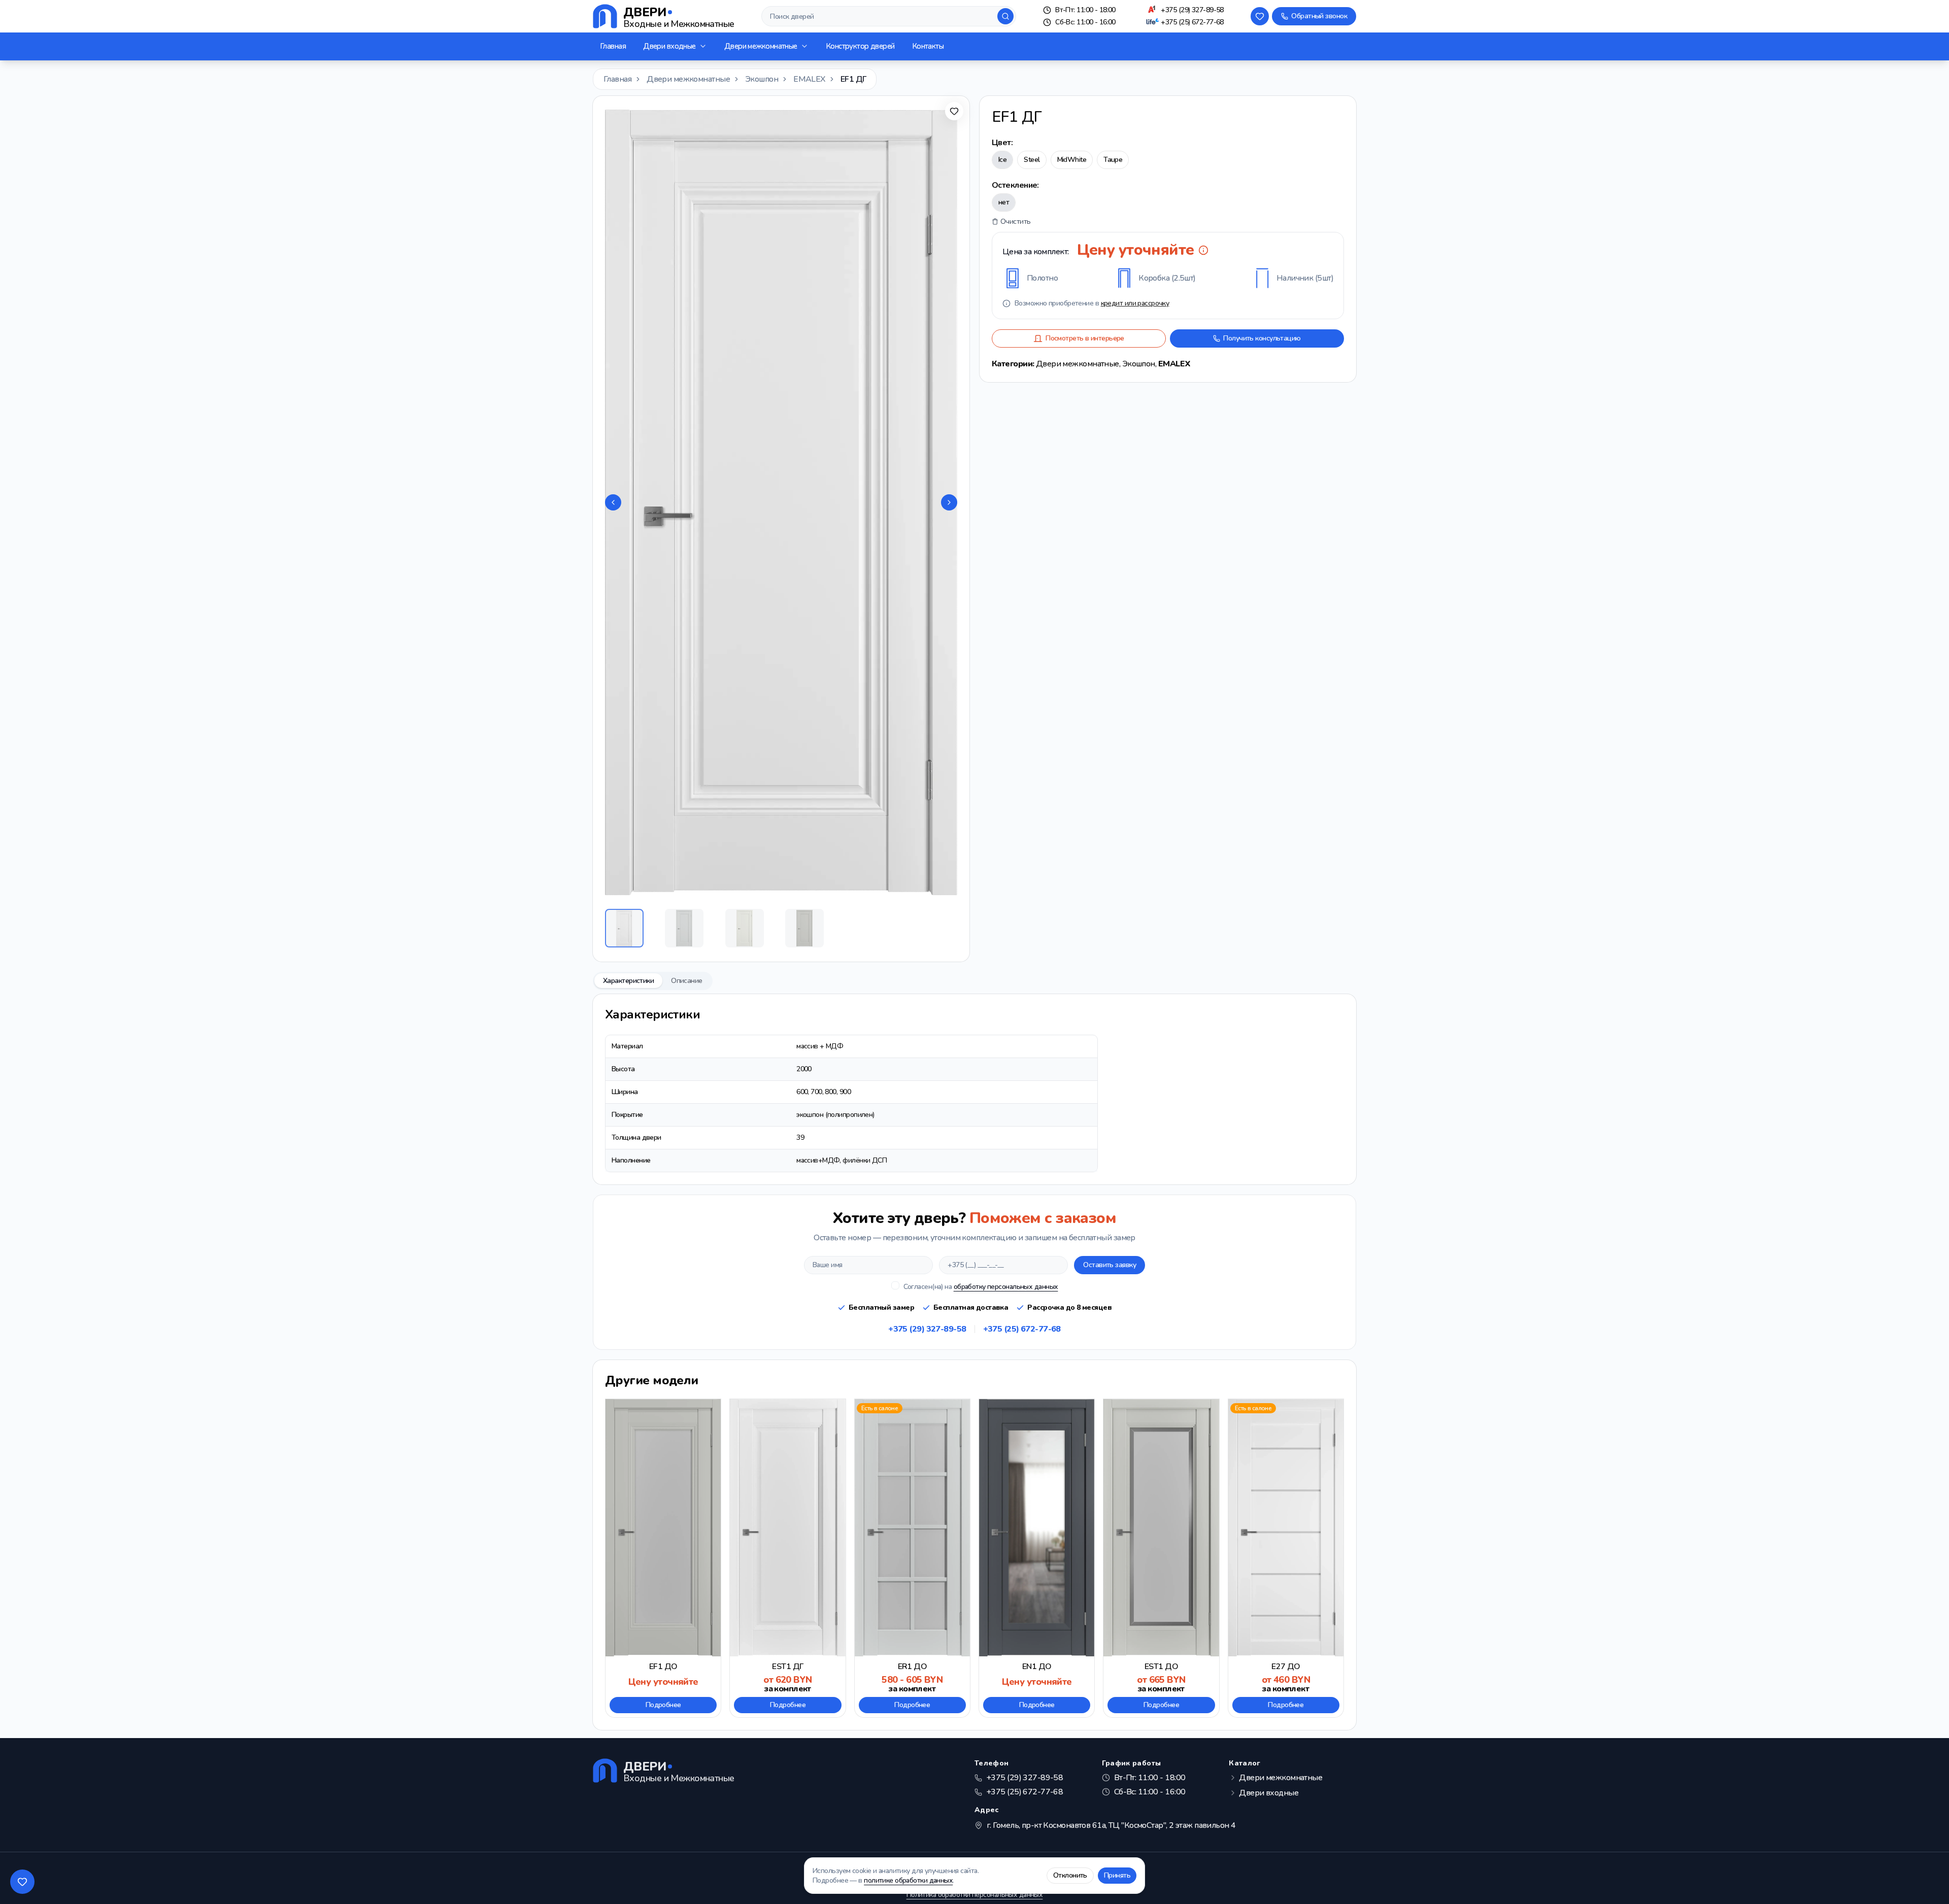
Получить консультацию (1262, 338)
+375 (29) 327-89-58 (1192, 10)
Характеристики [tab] (628, 981)
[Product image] (781, 502)
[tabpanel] (974, 1089)
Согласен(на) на (981, 1287)
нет (1004, 202)
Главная (613, 46)
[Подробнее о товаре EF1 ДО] (663, 1558)
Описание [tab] (687, 981)
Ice (1002, 160)
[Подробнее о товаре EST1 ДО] (1161, 1558)
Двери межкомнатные (761, 46)
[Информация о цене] (1203, 250)
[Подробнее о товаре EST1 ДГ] (787, 1558)
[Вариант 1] (624, 928)
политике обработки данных (908, 1880)
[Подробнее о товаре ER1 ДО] (912, 1558)
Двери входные (669, 46)
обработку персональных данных (1006, 1287)
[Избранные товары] (22, 1882)
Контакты (928, 46)
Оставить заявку (1110, 1265)
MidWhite (1072, 160)
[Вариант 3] (745, 928)
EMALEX (809, 79)
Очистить (1016, 222)
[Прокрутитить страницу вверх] (1927, 1882)
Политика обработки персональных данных (975, 1895)
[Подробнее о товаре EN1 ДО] (1037, 1558)
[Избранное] (1260, 16)
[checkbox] (895, 1285)
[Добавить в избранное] (954, 111)
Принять (1117, 1875)
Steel (1032, 160)
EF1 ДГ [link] (853, 79)
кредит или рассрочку (1135, 303)
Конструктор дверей (860, 46)
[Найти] (1005, 16)
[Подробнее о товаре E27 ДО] (1286, 1558)
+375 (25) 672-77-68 (1192, 22)
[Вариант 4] (804, 928)
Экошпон (762, 79)
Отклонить (1070, 1875)
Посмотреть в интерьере (1085, 338)
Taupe (1113, 160)
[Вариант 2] (684, 928)
